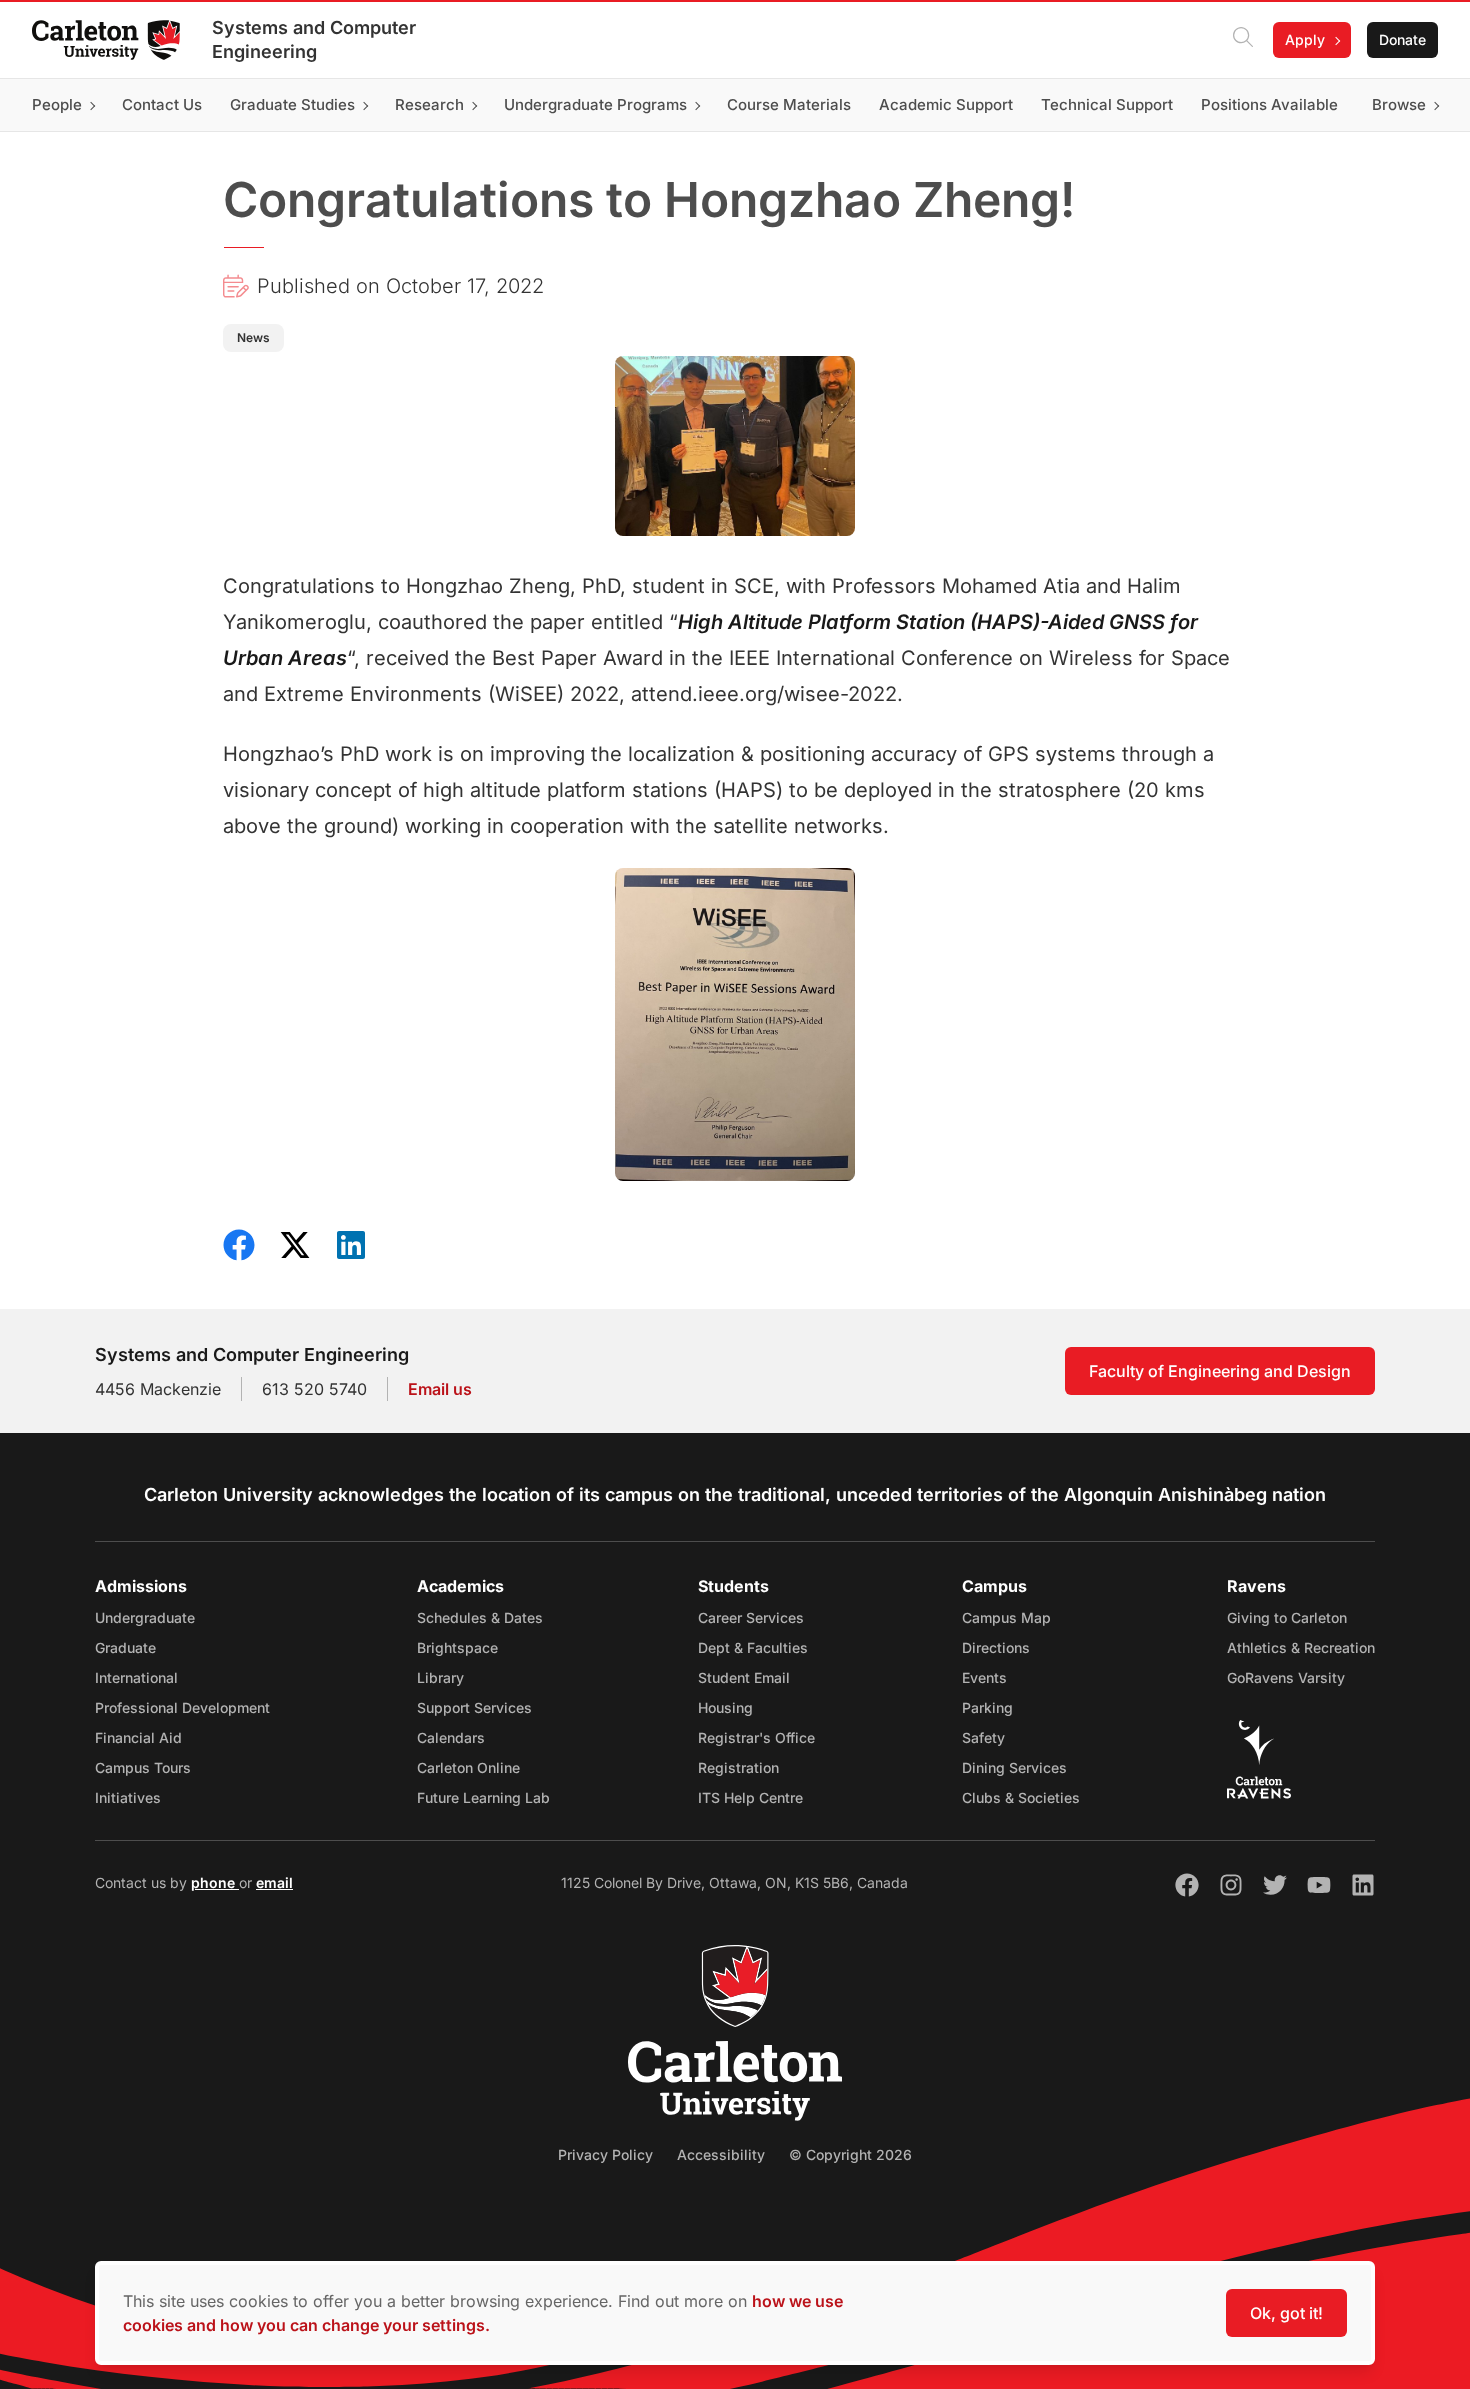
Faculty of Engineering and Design (1220, 1371)
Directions (996, 1647)
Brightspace (457, 1647)
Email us (440, 1389)
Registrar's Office (756, 1737)
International (136, 1677)
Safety (983, 1737)
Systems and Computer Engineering (314, 39)
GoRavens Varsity (1286, 1677)
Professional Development (182, 1707)
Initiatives (128, 1797)
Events (984, 1677)
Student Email (744, 1677)
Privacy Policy (605, 2154)
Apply (1305, 39)
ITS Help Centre (750, 1797)
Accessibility (721, 2154)
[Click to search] (1243, 40)
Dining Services (1014, 1767)
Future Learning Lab (483, 1797)
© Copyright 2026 (850, 2154)
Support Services (474, 1707)
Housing (725, 1707)
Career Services (751, 1617)
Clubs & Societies (1021, 1797)
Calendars (451, 1737)
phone (215, 1882)
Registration (738, 1767)
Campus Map (1006, 1617)
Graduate (125, 1647)
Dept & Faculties (753, 1647)
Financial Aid (138, 1737)
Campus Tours (143, 1767)
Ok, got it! (1286, 2313)
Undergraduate (145, 1617)
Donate (1402, 39)
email (274, 1882)
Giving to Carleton (1287, 1617)
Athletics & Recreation (1301, 1647)
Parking (987, 1707)
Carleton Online (468, 1767)
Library (440, 1677)
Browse (1399, 104)
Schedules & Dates (480, 1617)
